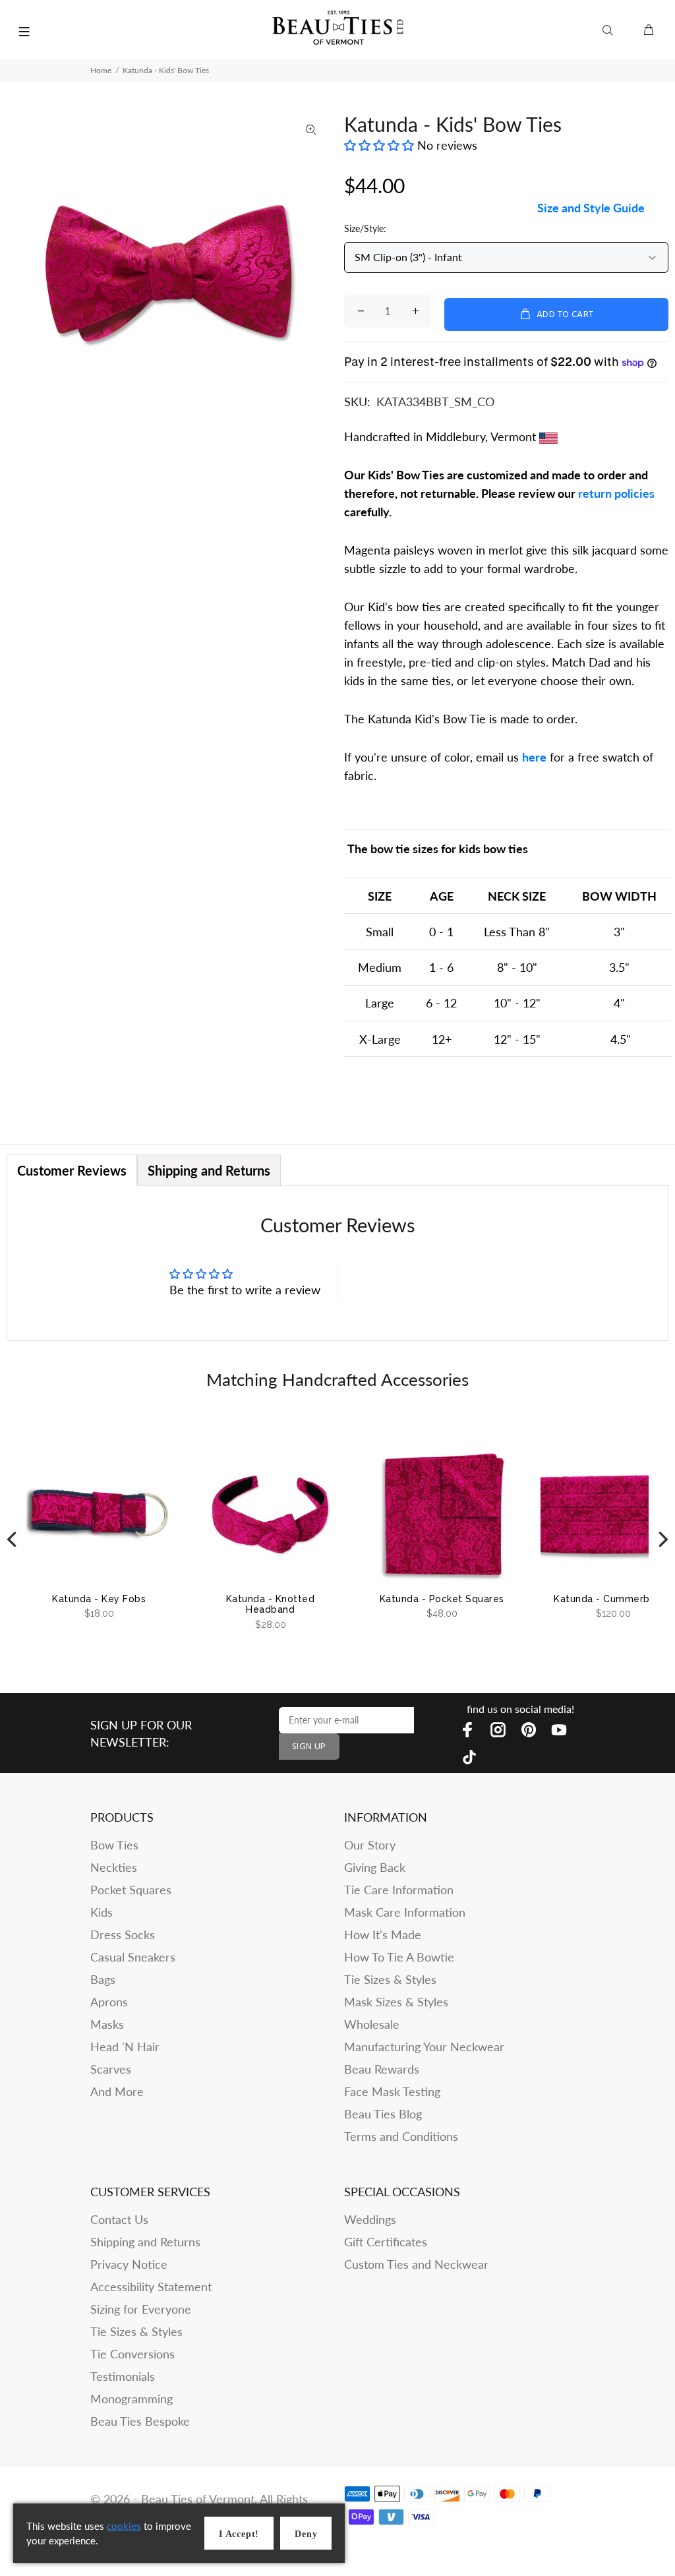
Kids (102, 1912)
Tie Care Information (399, 1890)
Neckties (114, 1867)
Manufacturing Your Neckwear (424, 2047)
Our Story (370, 1845)
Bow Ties (114, 1845)
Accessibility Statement (151, 2287)
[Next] (662, 1540)
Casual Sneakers (133, 1957)
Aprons (109, 2002)
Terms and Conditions (401, 2136)
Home (101, 70)
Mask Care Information (405, 1912)
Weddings (370, 2219)
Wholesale (372, 2024)
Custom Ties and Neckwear (416, 2264)
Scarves (111, 2069)
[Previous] (13, 1540)
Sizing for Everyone (141, 2309)
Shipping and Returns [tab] (209, 1170)
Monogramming (132, 2399)
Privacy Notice (129, 2264)
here (534, 757)
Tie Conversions (132, 2354)
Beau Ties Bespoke (140, 2421)
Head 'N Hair (125, 2047)
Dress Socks (123, 1934)
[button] (381, 145)
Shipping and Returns (145, 2242)
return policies (616, 493)
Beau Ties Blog (383, 2114)
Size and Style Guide (591, 208)
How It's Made (383, 1934)
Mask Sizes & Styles (396, 2002)
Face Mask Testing (392, 2091)
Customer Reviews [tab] (72, 1170)
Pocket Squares (131, 1890)
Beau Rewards (382, 2069)
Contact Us (119, 2219)
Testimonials (123, 2376)
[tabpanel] (337, 1263)
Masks (107, 2024)
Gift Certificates (386, 2242)
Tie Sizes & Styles (390, 1979)
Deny (306, 2534)
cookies (124, 2526)
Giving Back (375, 1867)
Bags (103, 1979)
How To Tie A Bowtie (399, 1957)
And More (117, 2091)
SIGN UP (309, 1747)
